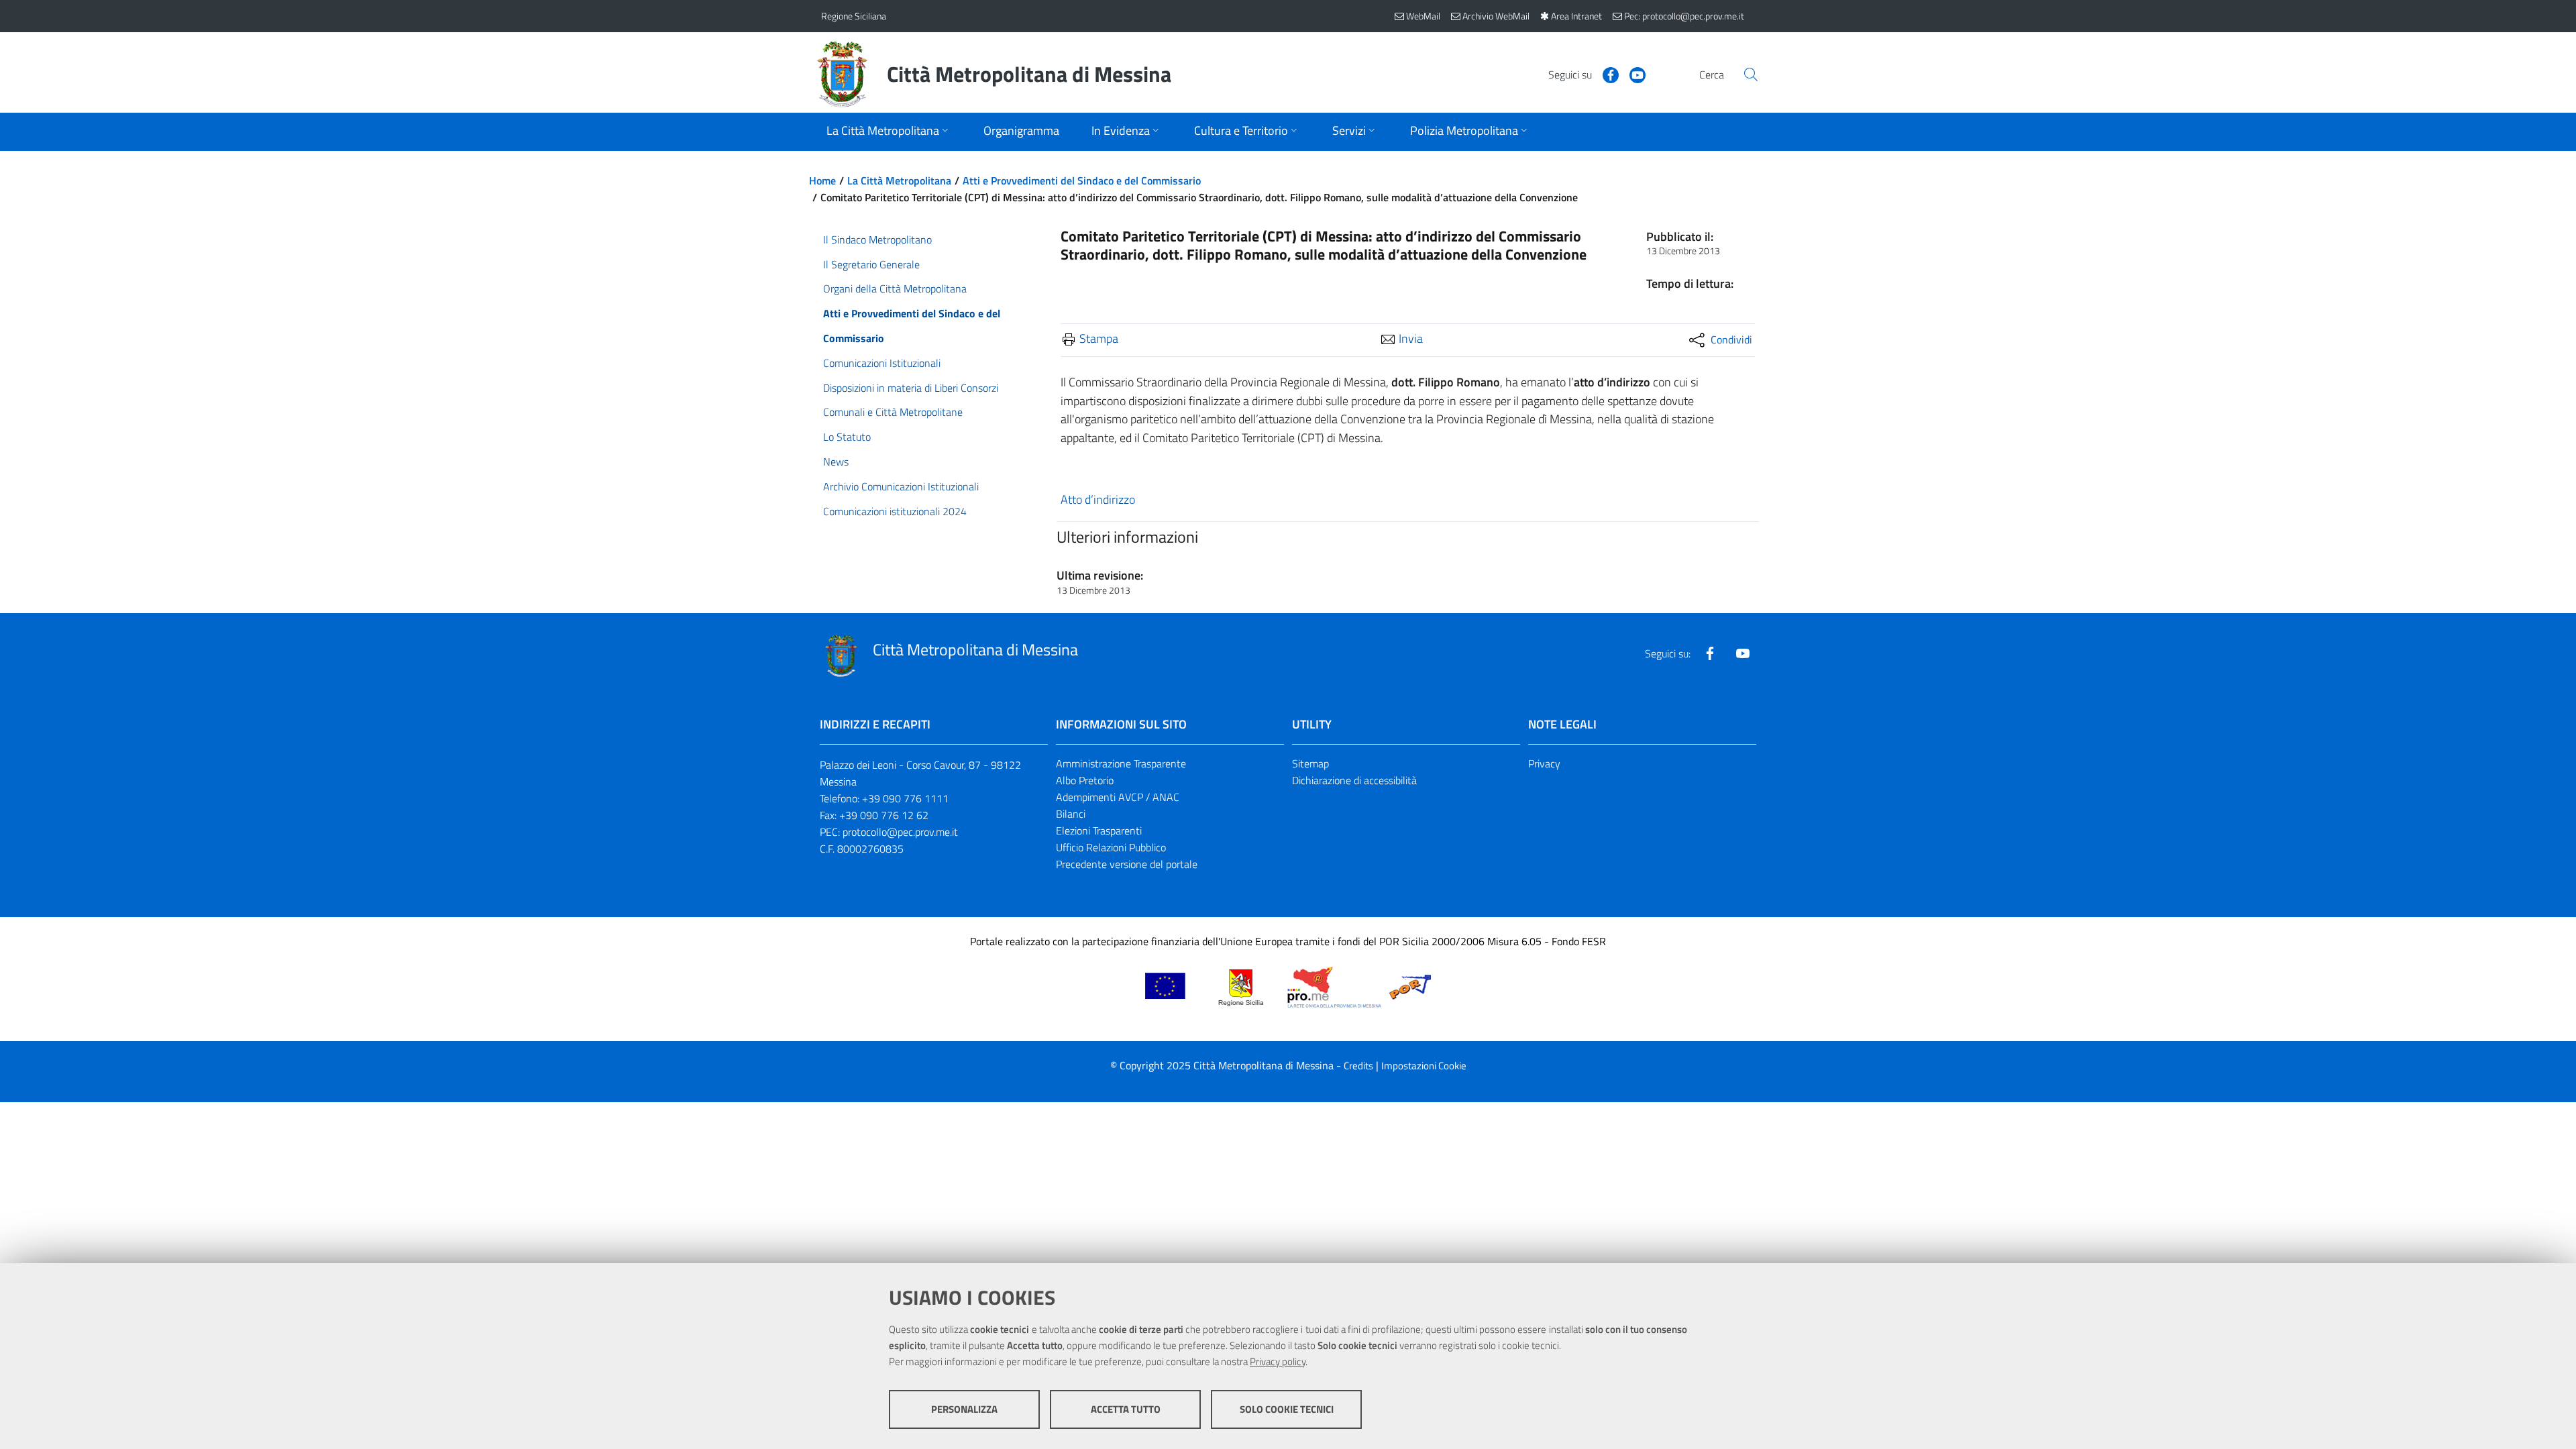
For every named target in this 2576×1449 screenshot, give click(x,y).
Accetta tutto (1126, 1409)
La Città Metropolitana (899, 180)
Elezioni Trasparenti (1099, 830)
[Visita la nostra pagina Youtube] (1632, 74)
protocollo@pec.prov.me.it (900, 832)
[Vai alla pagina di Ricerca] (1751, 74)
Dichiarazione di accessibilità (1354, 780)
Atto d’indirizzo (1098, 499)
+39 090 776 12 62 (884, 815)
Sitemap (1310, 763)
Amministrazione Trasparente (1121, 763)
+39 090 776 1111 (905, 798)
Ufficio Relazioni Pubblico (1111, 847)
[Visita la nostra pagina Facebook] (1605, 74)
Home (822, 180)
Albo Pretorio (1085, 780)
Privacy (1544, 763)
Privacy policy (1278, 1361)
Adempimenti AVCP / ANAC (1118, 797)
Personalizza (964, 1409)
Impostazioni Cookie (1424, 1066)
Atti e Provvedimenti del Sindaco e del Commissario (1082, 180)
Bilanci (1071, 814)
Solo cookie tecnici (1287, 1409)
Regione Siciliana (854, 16)
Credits (1358, 1066)
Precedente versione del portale (1127, 864)
